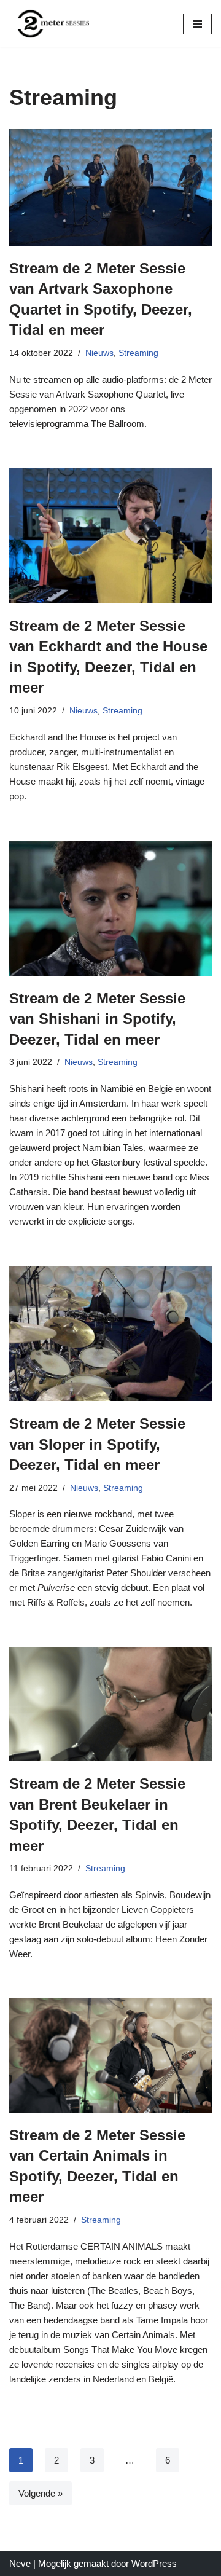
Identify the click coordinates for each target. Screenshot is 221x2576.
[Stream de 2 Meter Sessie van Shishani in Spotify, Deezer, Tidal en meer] (110, 908)
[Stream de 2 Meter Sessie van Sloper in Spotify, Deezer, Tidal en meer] (110, 1333)
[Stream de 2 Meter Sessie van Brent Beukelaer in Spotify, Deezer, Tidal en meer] (110, 1704)
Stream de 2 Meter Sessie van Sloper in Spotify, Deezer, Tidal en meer (97, 1444)
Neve (20, 2563)
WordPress (154, 2563)
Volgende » (41, 2493)
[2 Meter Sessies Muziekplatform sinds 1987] (49, 24)
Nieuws (99, 353)
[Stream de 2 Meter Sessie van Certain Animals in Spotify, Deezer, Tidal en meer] (110, 2056)
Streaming (138, 353)
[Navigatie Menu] (197, 24)
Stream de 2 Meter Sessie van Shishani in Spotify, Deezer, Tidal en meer (97, 1019)
